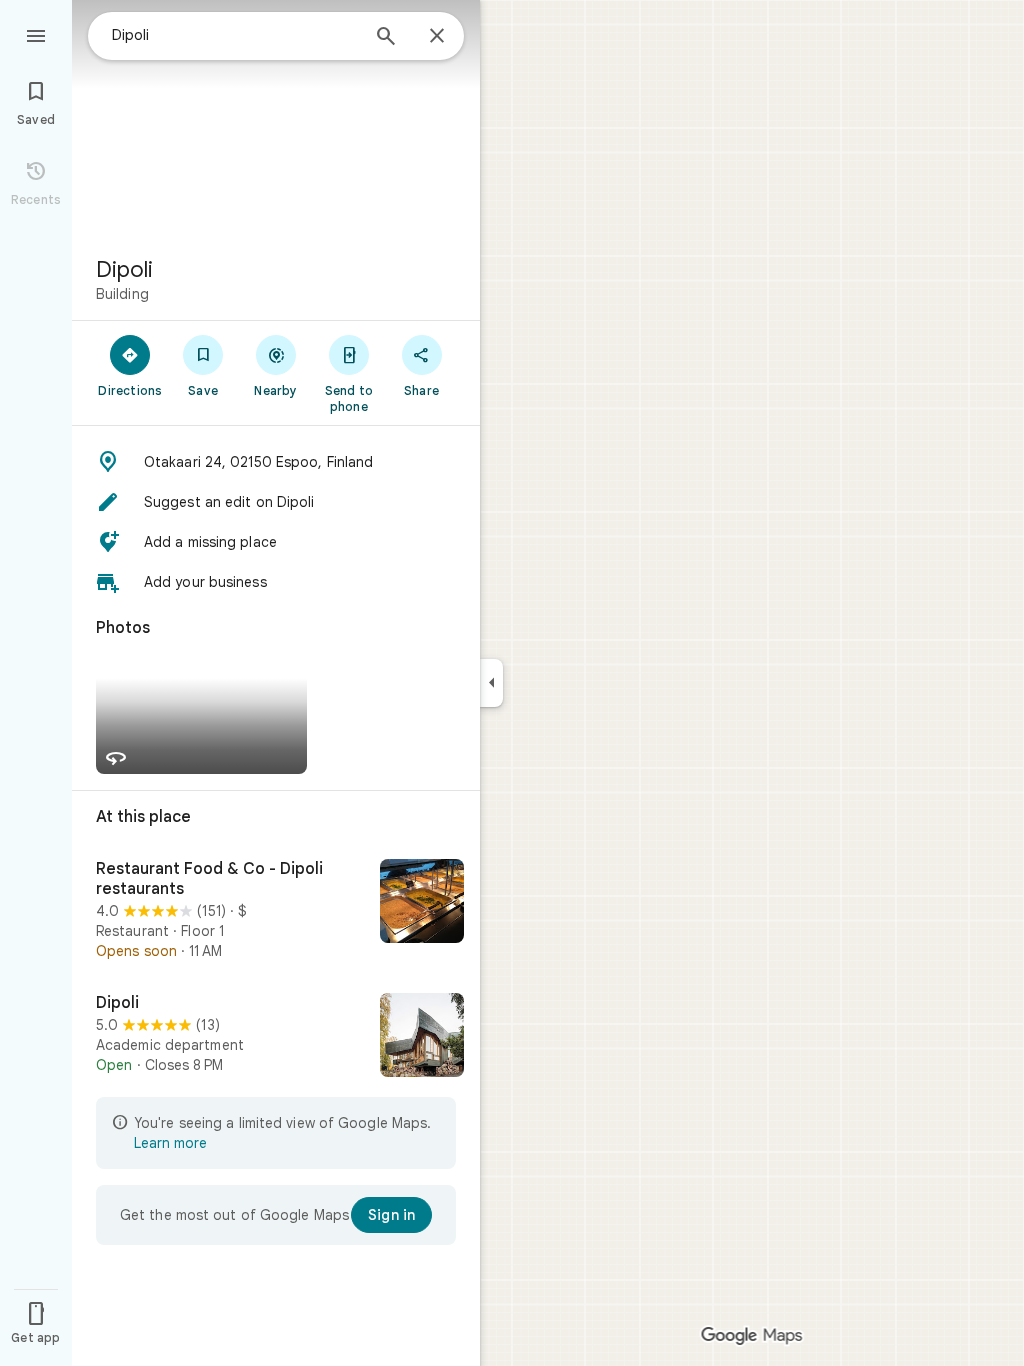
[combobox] (235, 35)
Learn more (170, 1143)
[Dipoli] (276, 1037)
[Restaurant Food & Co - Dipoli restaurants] (276, 910)
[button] (276, 462)
